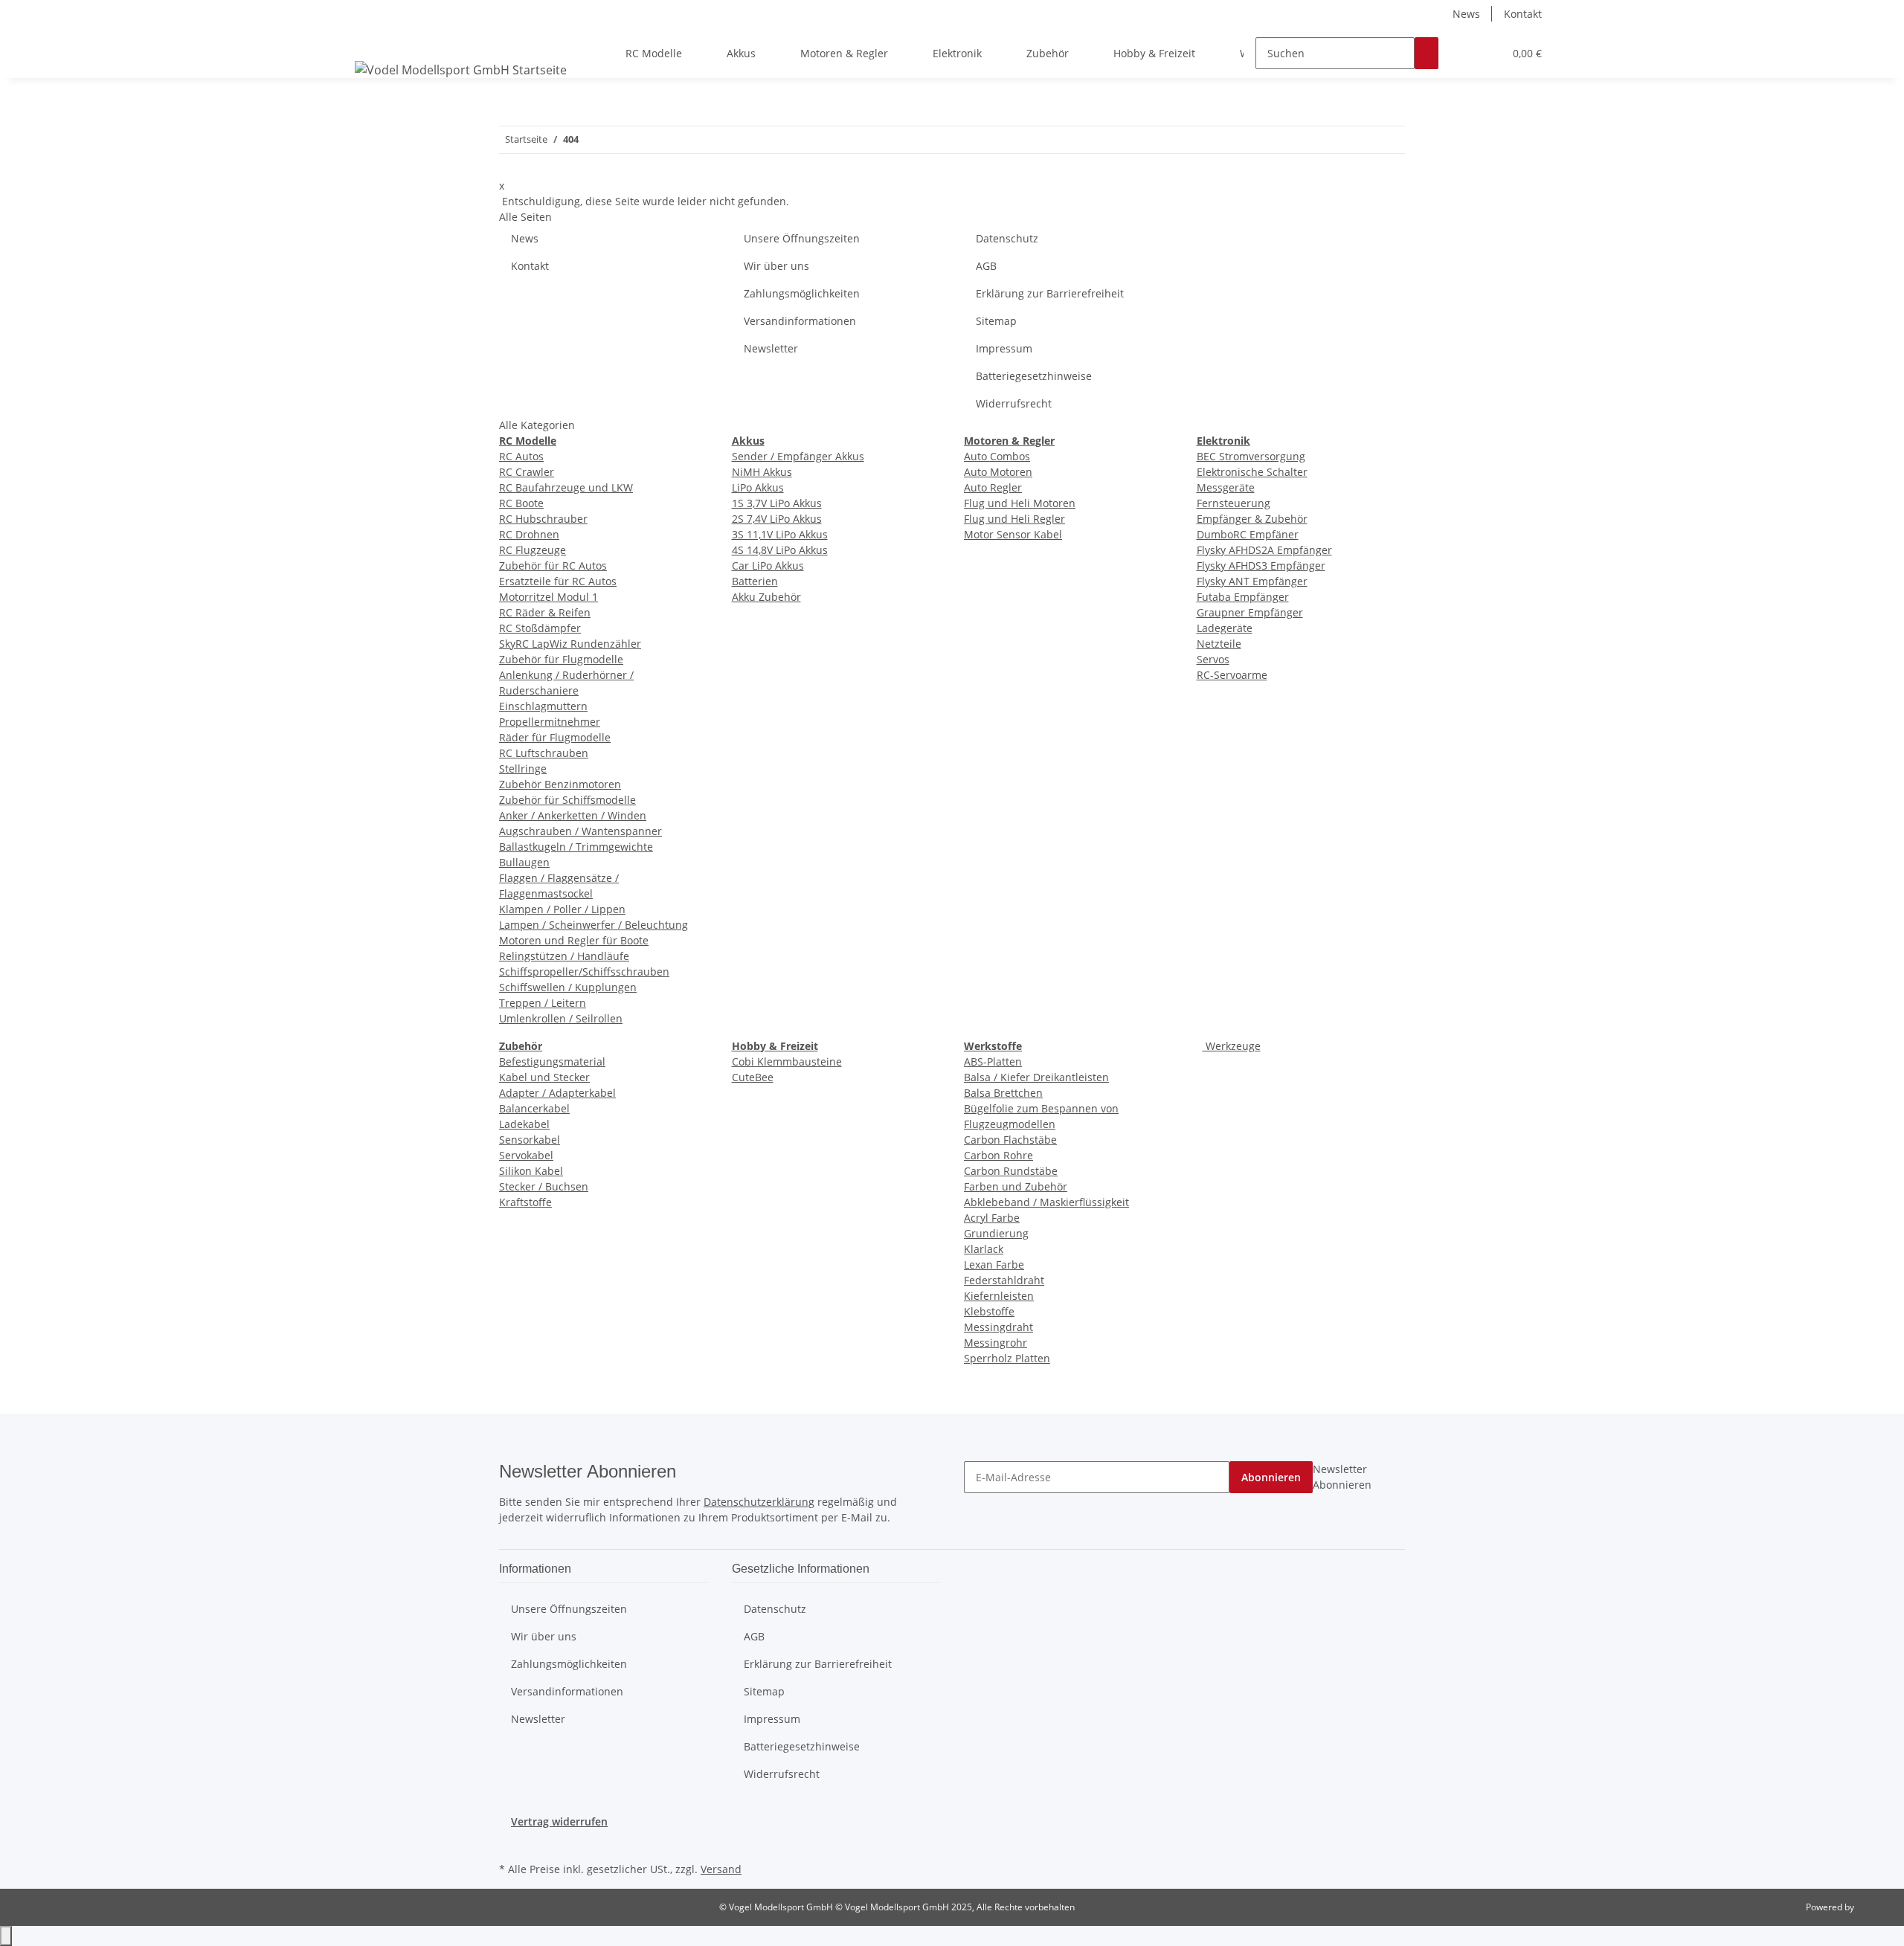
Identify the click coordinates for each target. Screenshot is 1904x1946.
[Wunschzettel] (1486, 53)
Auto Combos (997, 456)
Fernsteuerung (1234, 503)
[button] (1462, 53)
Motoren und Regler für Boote (574, 940)
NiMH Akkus (762, 472)
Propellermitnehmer (550, 722)
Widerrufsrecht (1014, 403)
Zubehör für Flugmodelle (561, 659)
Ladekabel (524, 1124)
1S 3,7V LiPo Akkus (777, 503)
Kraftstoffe (525, 1202)
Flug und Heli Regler (1014, 519)
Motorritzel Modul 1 (549, 597)
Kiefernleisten (999, 1296)
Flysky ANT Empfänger (1252, 581)
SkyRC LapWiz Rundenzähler (570, 644)
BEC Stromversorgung (1251, 456)
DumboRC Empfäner (1248, 534)
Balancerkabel (534, 1108)
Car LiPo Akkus (768, 566)
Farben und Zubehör (1016, 1186)
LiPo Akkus (758, 487)
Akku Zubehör (766, 597)
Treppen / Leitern (543, 1003)
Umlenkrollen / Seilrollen (561, 1018)
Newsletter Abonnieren (1342, 1477)
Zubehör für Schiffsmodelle (567, 800)
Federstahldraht (1004, 1280)
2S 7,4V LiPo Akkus (777, 519)
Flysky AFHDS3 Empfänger (1261, 566)
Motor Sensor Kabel (1013, 534)
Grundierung (996, 1233)
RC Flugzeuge (533, 550)
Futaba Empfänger (1243, 597)
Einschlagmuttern (543, 706)
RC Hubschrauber (543, 519)
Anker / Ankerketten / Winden (573, 815)
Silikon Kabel (531, 1171)
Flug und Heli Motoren (1020, 503)
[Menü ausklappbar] (369, 40)
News (1466, 14)
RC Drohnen (529, 534)
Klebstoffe (989, 1311)
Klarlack (984, 1249)
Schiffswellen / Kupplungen (568, 987)
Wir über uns (776, 266)
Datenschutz (1007, 238)
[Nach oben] (6, 1936)
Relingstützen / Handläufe (564, 956)
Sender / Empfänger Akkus (798, 456)
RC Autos (521, 456)
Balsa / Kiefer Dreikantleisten (1036, 1077)
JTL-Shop (1874, 1907)
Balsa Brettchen (1003, 1093)
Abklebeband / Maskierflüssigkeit (1046, 1202)
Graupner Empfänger (1250, 612)
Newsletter (771, 348)
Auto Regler (993, 487)
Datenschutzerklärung (759, 1502)
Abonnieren (1271, 1477)
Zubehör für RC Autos (553, 566)
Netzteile (1219, 644)
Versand (721, 1869)
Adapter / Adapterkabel (557, 1093)
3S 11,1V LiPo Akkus (780, 534)
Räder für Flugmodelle (555, 737)
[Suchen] (1427, 53)
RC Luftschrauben (544, 753)
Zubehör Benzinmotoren (560, 784)
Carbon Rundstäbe (1011, 1171)
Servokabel (526, 1155)
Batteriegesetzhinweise (1034, 376)
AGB (986, 266)
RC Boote (521, 503)
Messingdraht (998, 1327)
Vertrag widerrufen (559, 1821)
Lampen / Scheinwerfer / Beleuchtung (594, 925)
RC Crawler (527, 472)
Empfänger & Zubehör (1252, 519)
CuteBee (753, 1077)
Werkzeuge (1232, 1046)
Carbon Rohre (998, 1155)
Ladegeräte (1225, 628)
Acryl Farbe (992, 1218)
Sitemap (996, 321)
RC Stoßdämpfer (540, 628)
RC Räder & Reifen (545, 612)
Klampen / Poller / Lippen (562, 909)
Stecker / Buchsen (544, 1186)
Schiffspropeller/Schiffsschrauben (584, 972)
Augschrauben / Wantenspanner (580, 831)
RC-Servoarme (1232, 675)
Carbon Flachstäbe (1010, 1140)
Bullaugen (524, 862)
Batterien (755, 581)
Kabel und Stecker (544, 1077)
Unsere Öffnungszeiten (802, 238)
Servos (1213, 659)
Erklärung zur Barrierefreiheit (1050, 293)
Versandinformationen (800, 321)
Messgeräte (1226, 487)
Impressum (1004, 348)
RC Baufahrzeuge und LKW (566, 487)
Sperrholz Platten (1007, 1358)
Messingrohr (996, 1343)
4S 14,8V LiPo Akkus (780, 550)
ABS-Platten (993, 1061)
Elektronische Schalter (1252, 472)
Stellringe (523, 769)
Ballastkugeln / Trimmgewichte (576, 847)
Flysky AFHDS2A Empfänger (1264, 550)
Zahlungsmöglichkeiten (802, 293)
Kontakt (1523, 14)
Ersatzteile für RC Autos (558, 581)
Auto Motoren (998, 472)
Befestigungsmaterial (552, 1061)
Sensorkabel (530, 1140)
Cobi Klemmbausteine (787, 1061)
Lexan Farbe (994, 1264)
